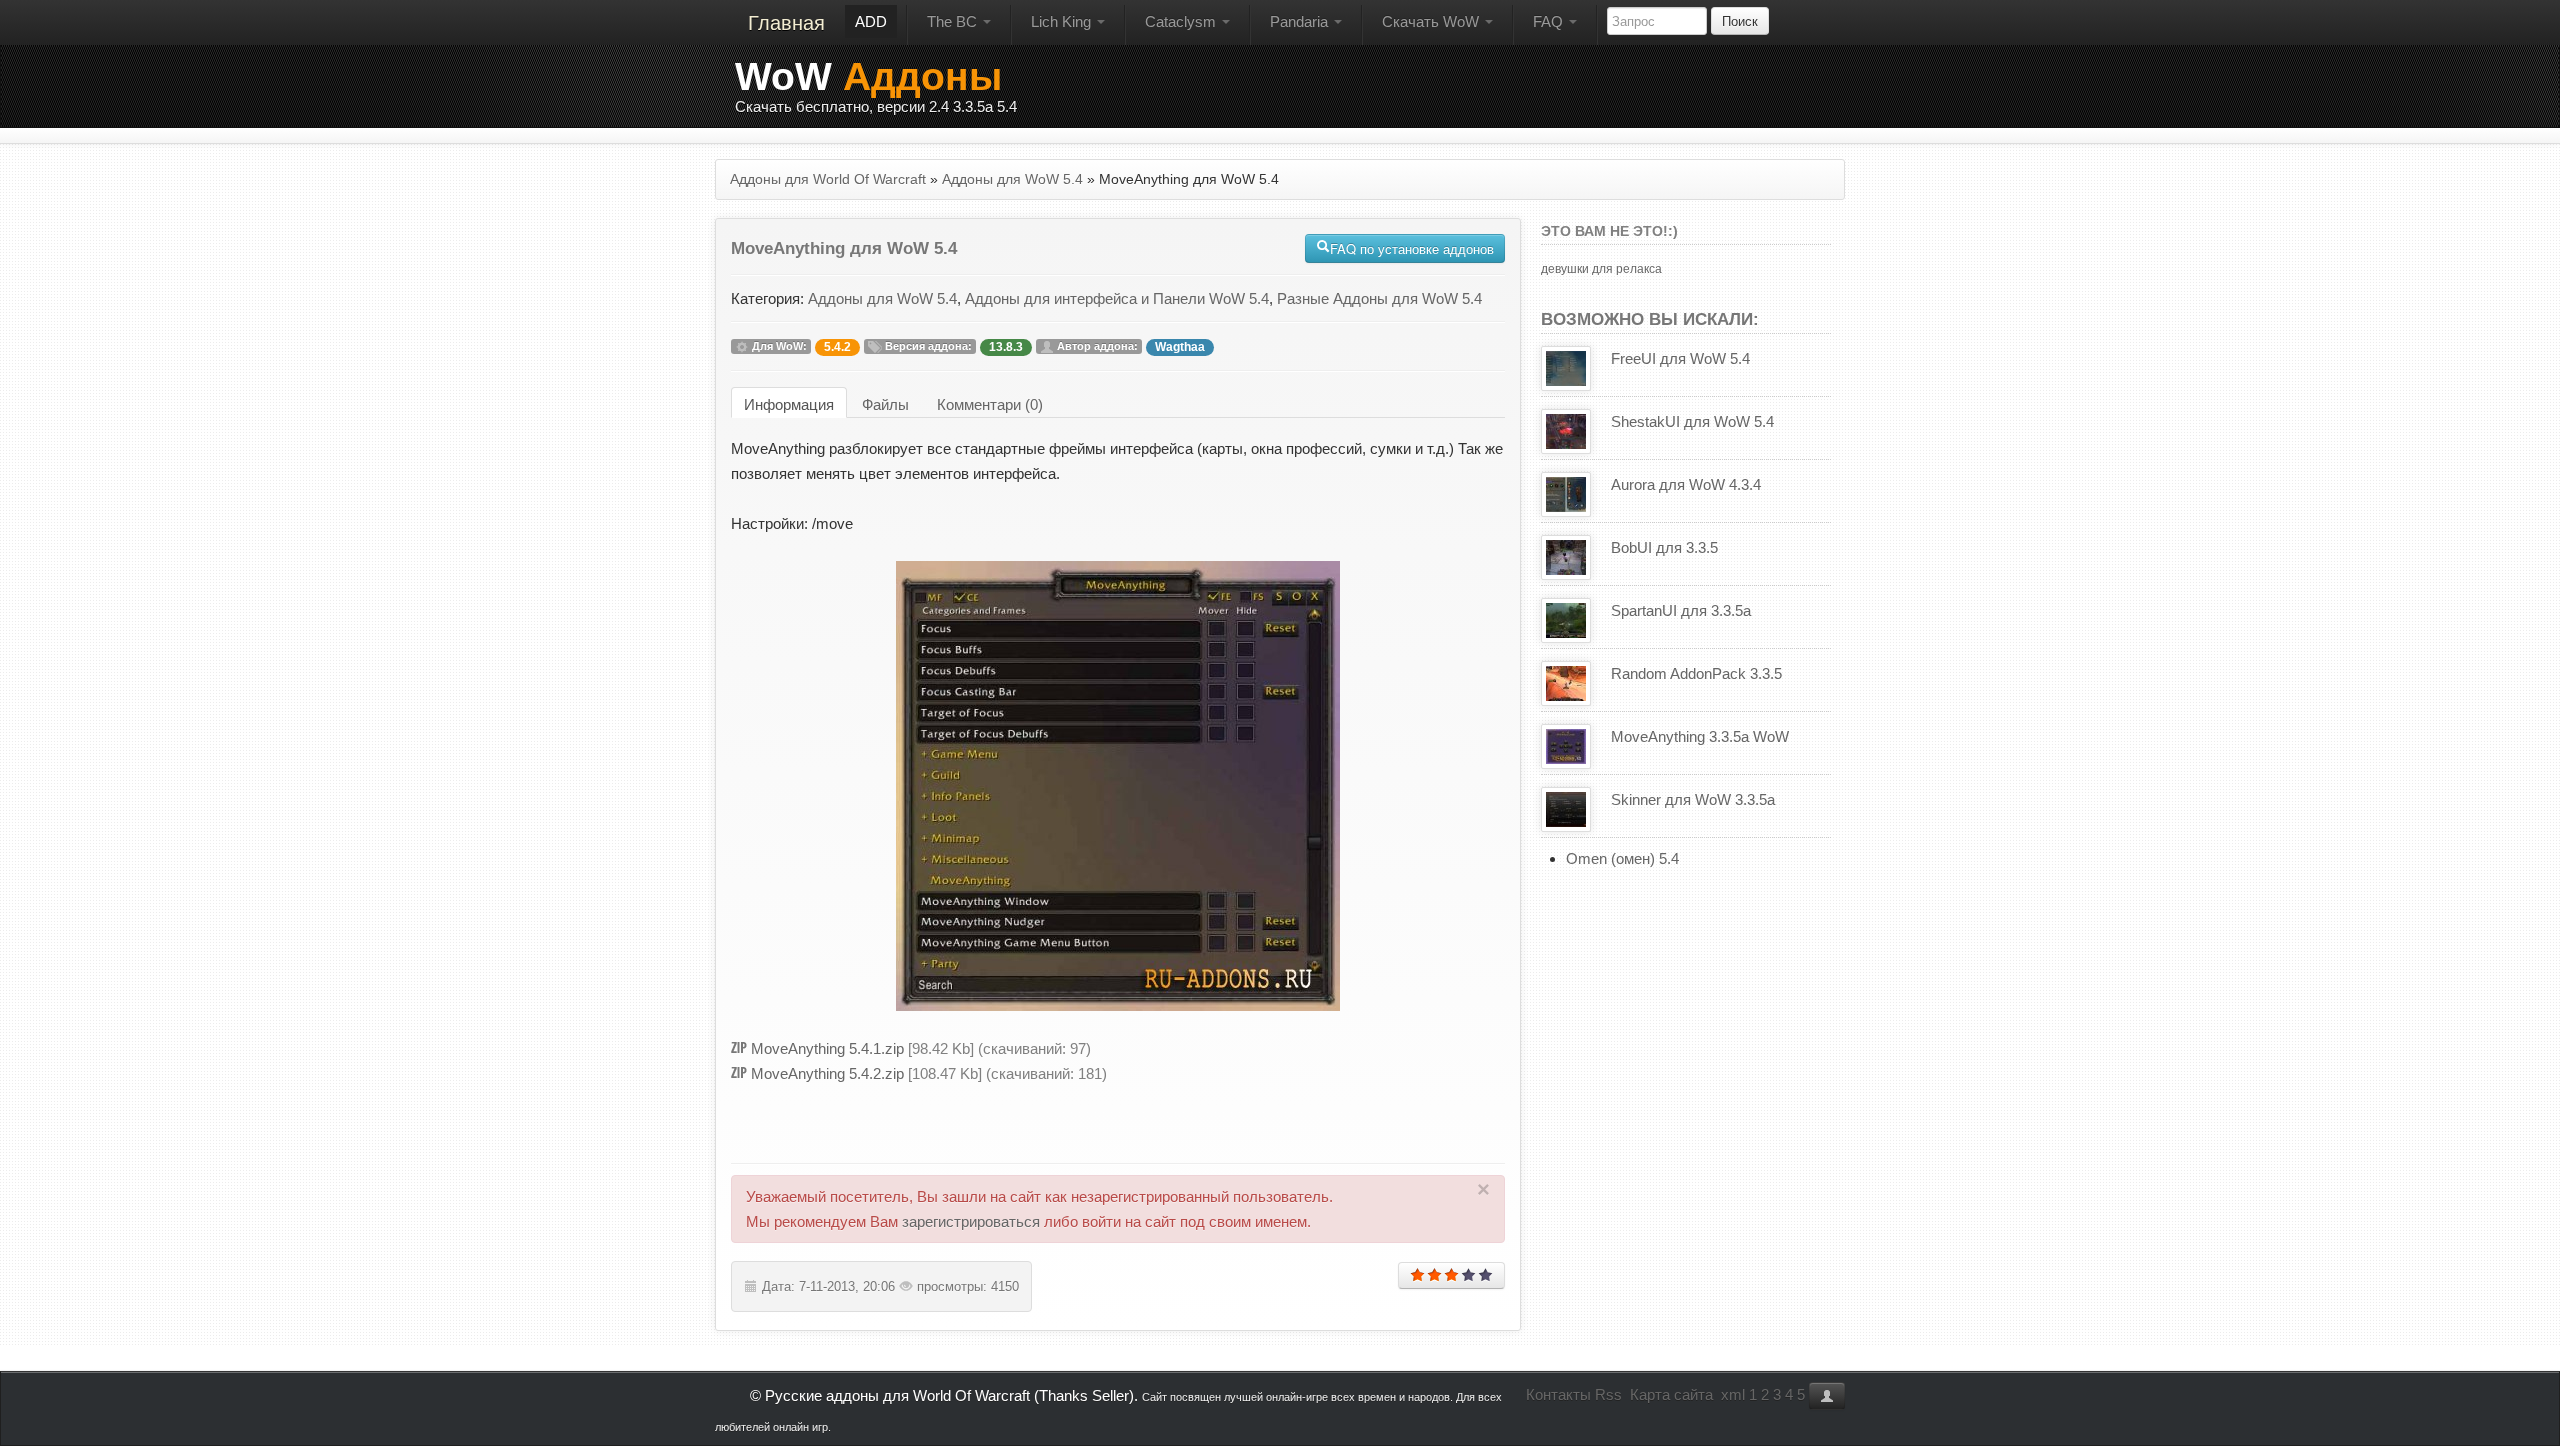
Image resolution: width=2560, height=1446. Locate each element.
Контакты (1558, 1394)
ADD (871, 21)
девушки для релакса (1601, 269)
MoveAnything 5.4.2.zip (827, 1073)
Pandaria (1301, 21)
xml (1733, 1394)
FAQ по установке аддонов (1412, 248)
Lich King (1063, 21)
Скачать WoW (1432, 21)
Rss (1608, 1394)
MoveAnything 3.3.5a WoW (1700, 736)
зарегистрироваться (971, 1221)
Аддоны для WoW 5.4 (882, 298)
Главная (786, 23)
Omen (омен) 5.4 (1622, 858)
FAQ (1550, 21)
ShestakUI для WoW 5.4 (1692, 421)
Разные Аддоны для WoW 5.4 (1379, 298)
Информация (789, 404)
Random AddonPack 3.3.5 (1696, 673)
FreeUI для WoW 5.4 (1680, 358)
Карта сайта (1671, 1394)
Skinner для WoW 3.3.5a (1693, 799)
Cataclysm (1182, 21)
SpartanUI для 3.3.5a (1681, 610)
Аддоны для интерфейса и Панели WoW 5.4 (1117, 298)
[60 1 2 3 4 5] (1451, 1275)
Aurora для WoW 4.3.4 (1686, 484)
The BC (954, 21)
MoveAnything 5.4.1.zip (827, 1048)
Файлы (885, 404)
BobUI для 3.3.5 (1664, 547)
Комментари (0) (990, 404)
